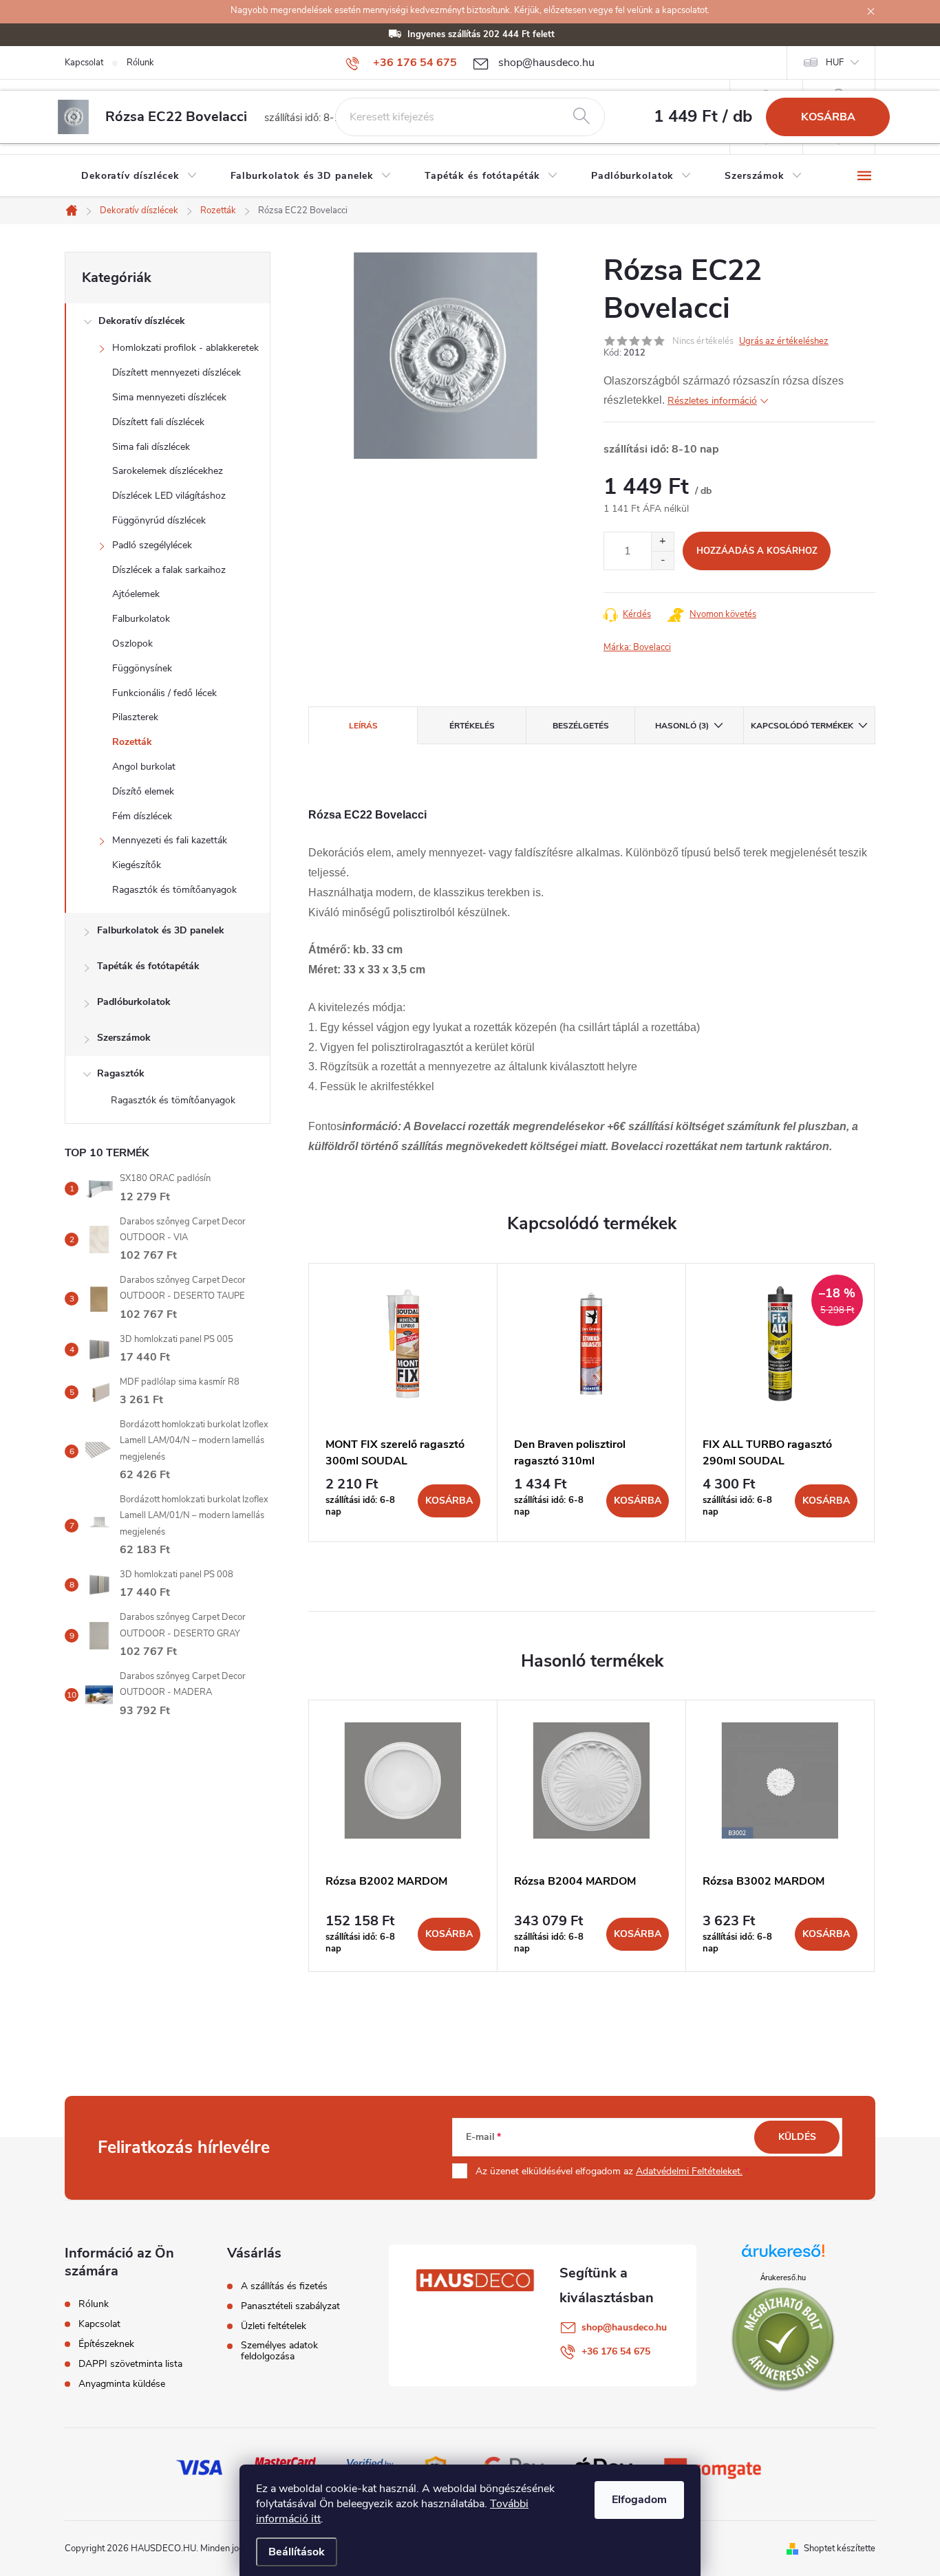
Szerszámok (124, 1038)
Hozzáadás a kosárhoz (757, 551)
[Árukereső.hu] (783, 2256)
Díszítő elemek (143, 791)
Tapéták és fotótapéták (148, 966)
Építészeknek (106, 2344)
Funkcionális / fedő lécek (164, 693)
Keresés (581, 117)
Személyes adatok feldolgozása (279, 2351)
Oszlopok (132, 643)
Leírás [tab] (363, 726)
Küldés (797, 2137)
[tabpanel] (403, 1403)
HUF (835, 63)
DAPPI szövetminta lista (130, 2364)
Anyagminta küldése (122, 2384)
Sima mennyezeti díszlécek (169, 397)
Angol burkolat (144, 767)
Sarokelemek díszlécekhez (168, 471)
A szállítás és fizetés (284, 2286)
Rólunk (140, 63)
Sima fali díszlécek (151, 447)
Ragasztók (121, 1073)
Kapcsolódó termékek (802, 726)
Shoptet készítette (840, 2548)
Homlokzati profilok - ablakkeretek (185, 348)
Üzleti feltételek (274, 2326)
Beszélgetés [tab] (581, 726)
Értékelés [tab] (472, 726)
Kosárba (828, 117)
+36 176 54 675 (616, 2351)
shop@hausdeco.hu (624, 2327)
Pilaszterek (135, 717)
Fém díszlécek (142, 816)
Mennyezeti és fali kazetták (170, 840)
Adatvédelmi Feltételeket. (689, 2171)
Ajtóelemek (136, 594)
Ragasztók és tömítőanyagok (174, 890)
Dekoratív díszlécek (142, 321)
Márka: (637, 647)
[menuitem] (139, 176)
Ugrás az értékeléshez (784, 341)
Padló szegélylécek (152, 545)
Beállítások (297, 2552)
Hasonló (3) (682, 726)
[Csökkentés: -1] (662, 560)
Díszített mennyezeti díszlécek (177, 372)
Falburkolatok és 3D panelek (161, 930)
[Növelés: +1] (662, 542)
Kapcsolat (84, 63)
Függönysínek (142, 668)
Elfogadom (639, 2500)
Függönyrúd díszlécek (159, 520)
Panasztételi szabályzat (290, 2306)
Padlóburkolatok (134, 1002)
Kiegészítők (137, 865)
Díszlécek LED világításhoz (169, 496)
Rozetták (132, 742)
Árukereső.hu (783, 2277)
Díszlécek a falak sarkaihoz (169, 570)
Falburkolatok (141, 619)
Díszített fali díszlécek (158, 422)
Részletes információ (712, 401)
